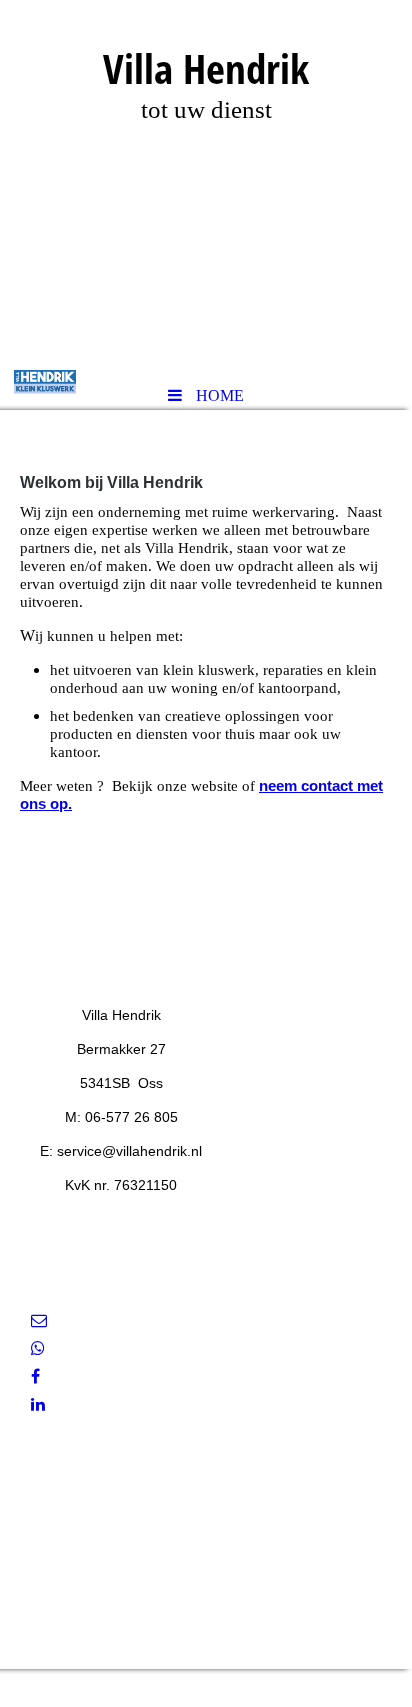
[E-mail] (39, 1320)
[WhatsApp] (38, 1348)
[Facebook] (35, 1376)
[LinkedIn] (38, 1404)
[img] (206, 185)
